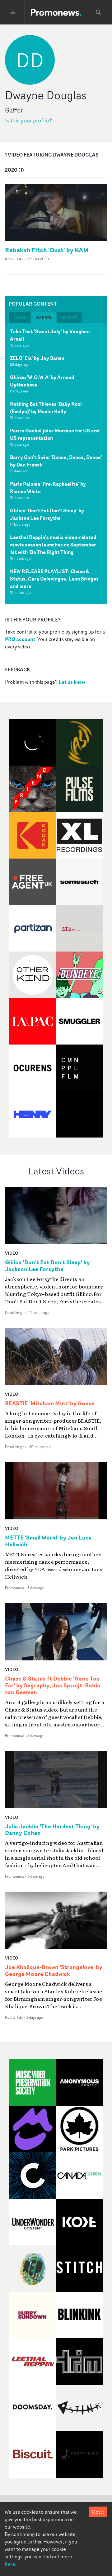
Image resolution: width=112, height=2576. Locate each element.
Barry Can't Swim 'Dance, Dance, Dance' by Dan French (56, 461)
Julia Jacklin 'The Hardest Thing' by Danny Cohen (52, 1830)
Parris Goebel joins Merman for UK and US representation (55, 434)
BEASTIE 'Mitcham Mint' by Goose (50, 1403)
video (12, 1253)
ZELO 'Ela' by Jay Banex (37, 358)
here (10, 2564)
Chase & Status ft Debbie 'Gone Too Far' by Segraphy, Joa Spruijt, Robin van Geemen (53, 1686)
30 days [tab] (44, 317)
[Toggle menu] (13, 12)
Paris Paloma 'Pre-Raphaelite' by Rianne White (48, 488)
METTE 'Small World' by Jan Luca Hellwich (48, 1541)
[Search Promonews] (99, 12)
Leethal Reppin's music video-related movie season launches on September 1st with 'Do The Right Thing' (53, 545)
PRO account (20, 639)
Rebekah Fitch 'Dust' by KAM (47, 250)
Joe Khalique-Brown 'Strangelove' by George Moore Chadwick (54, 1971)
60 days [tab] (69, 317)
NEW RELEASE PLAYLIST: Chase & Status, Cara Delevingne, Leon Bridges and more (54, 579)
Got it (98, 2512)
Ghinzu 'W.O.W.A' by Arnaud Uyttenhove (42, 381)
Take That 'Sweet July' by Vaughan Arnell (50, 335)
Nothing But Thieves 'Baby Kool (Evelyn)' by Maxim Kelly (46, 408)
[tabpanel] (56, 463)
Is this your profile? (28, 120)
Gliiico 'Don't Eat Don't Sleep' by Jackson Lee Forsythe (47, 514)
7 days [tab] (20, 317)
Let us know (72, 682)
